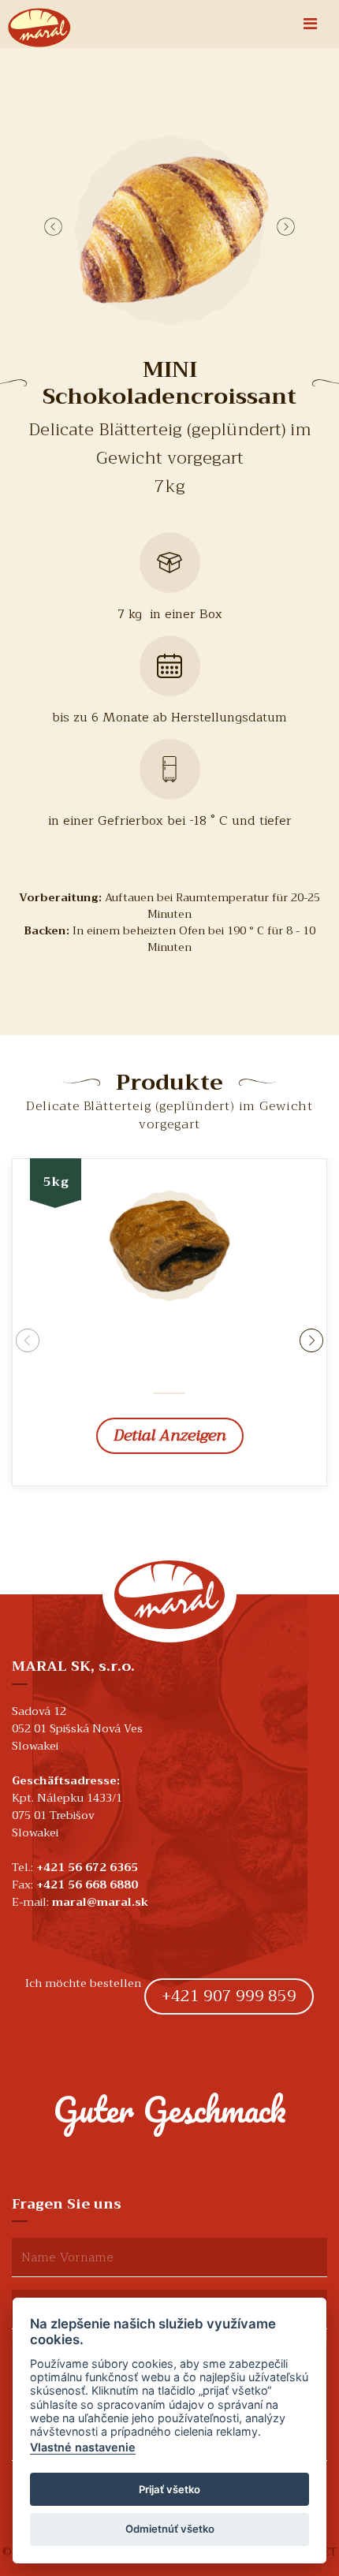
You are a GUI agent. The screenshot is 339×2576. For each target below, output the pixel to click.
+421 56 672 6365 (87, 1867)
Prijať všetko (169, 2489)
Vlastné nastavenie (83, 2447)
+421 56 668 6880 (87, 1884)
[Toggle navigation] (310, 24)
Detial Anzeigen (170, 1435)
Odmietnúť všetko (170, 2529)
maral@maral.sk (100, 1902)
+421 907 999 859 (229, 1996)
